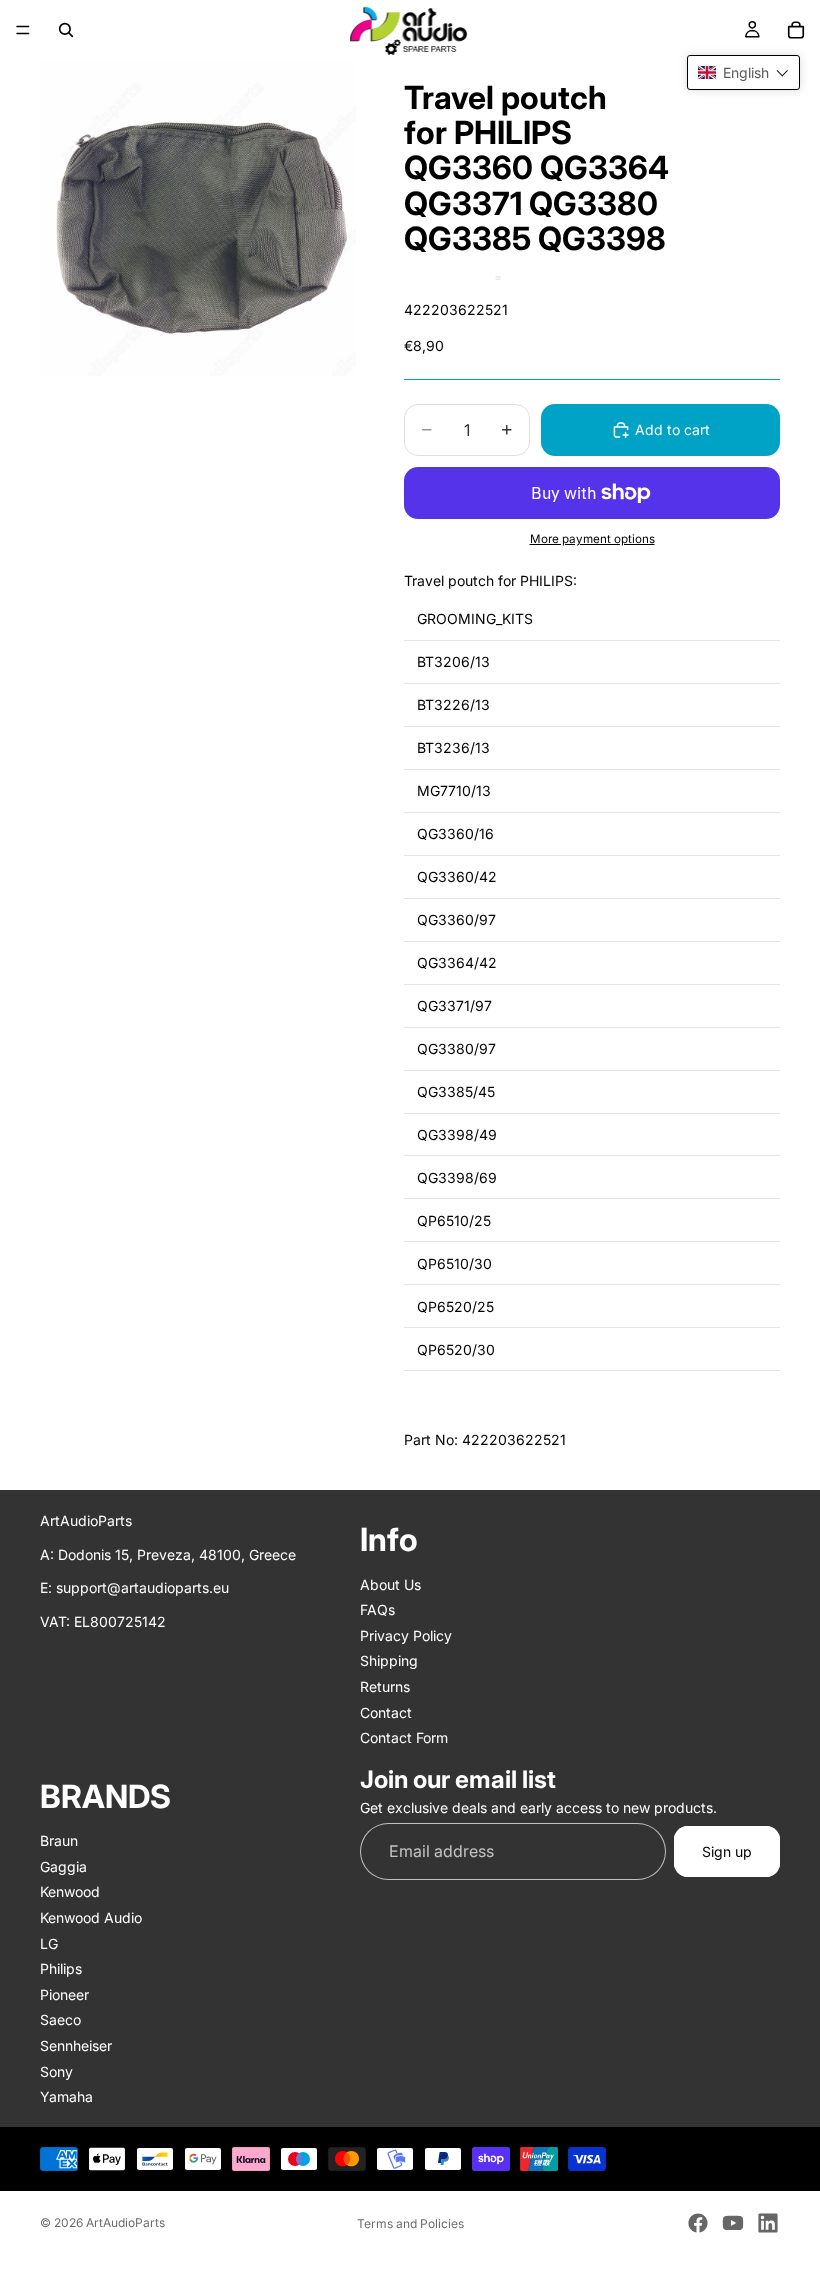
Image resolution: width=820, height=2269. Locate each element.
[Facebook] (698, 2223)
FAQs (377, 1609)
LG (49, 1942)
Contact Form (404, 1737)
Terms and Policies (410, 2223)
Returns (385, 1686)
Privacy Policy (406, 1634)
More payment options (592, 539)
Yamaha (66, 2096)
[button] (743, 72)
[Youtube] (733, 2223)
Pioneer (64, 1993)
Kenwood (70, 1891)
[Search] (66, 30)
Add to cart (672, 429)
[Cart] (796, 30)
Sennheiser (76, 2045)
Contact (386, 1711)
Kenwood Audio (91, 1917)
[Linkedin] (768, 2223)
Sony (56, 2070)
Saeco (60, 2019)
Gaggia (63, 1865)
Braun (59, 1840)
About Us (390, 1583)
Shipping (389, 1660)
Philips (61, 1968)
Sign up (727, 1850)
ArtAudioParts (125, 2222)
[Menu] (23, 30)
